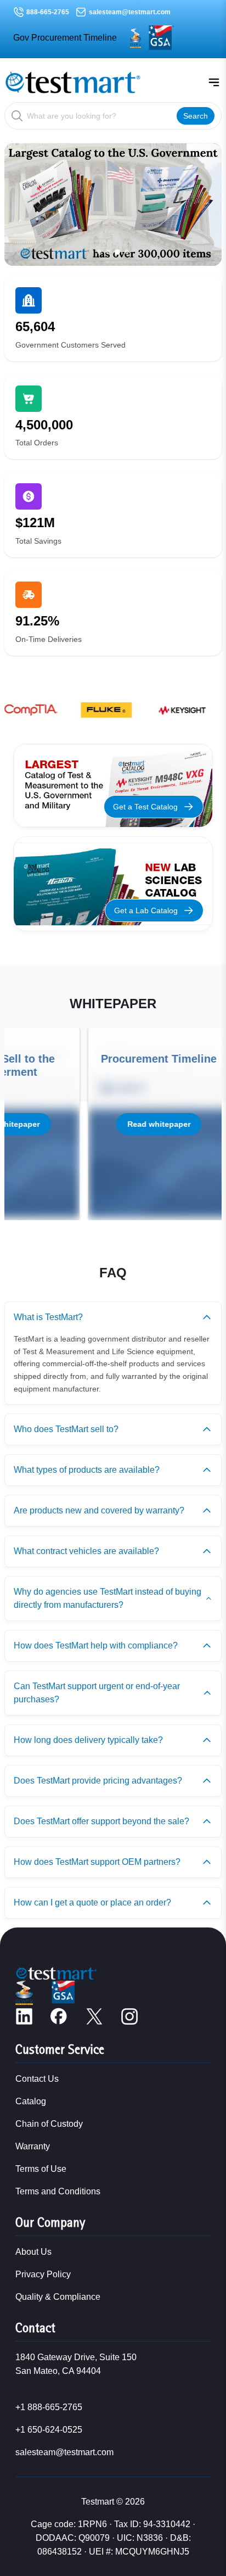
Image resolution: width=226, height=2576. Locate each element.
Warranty (33, 2146)
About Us (33, 2252)
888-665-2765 (48, 12)
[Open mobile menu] (214, 82)
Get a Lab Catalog (146, 910)
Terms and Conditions (58, 2191)
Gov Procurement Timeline (65, 38)
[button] (99, 252)
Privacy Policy (43, 2274)
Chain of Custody (49, 2124)
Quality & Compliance (58, 2297)
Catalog (31, 2101)
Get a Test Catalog (145, 807)
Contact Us (37, 2079)
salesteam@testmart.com (130, 12)
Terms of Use (41, 2169)
